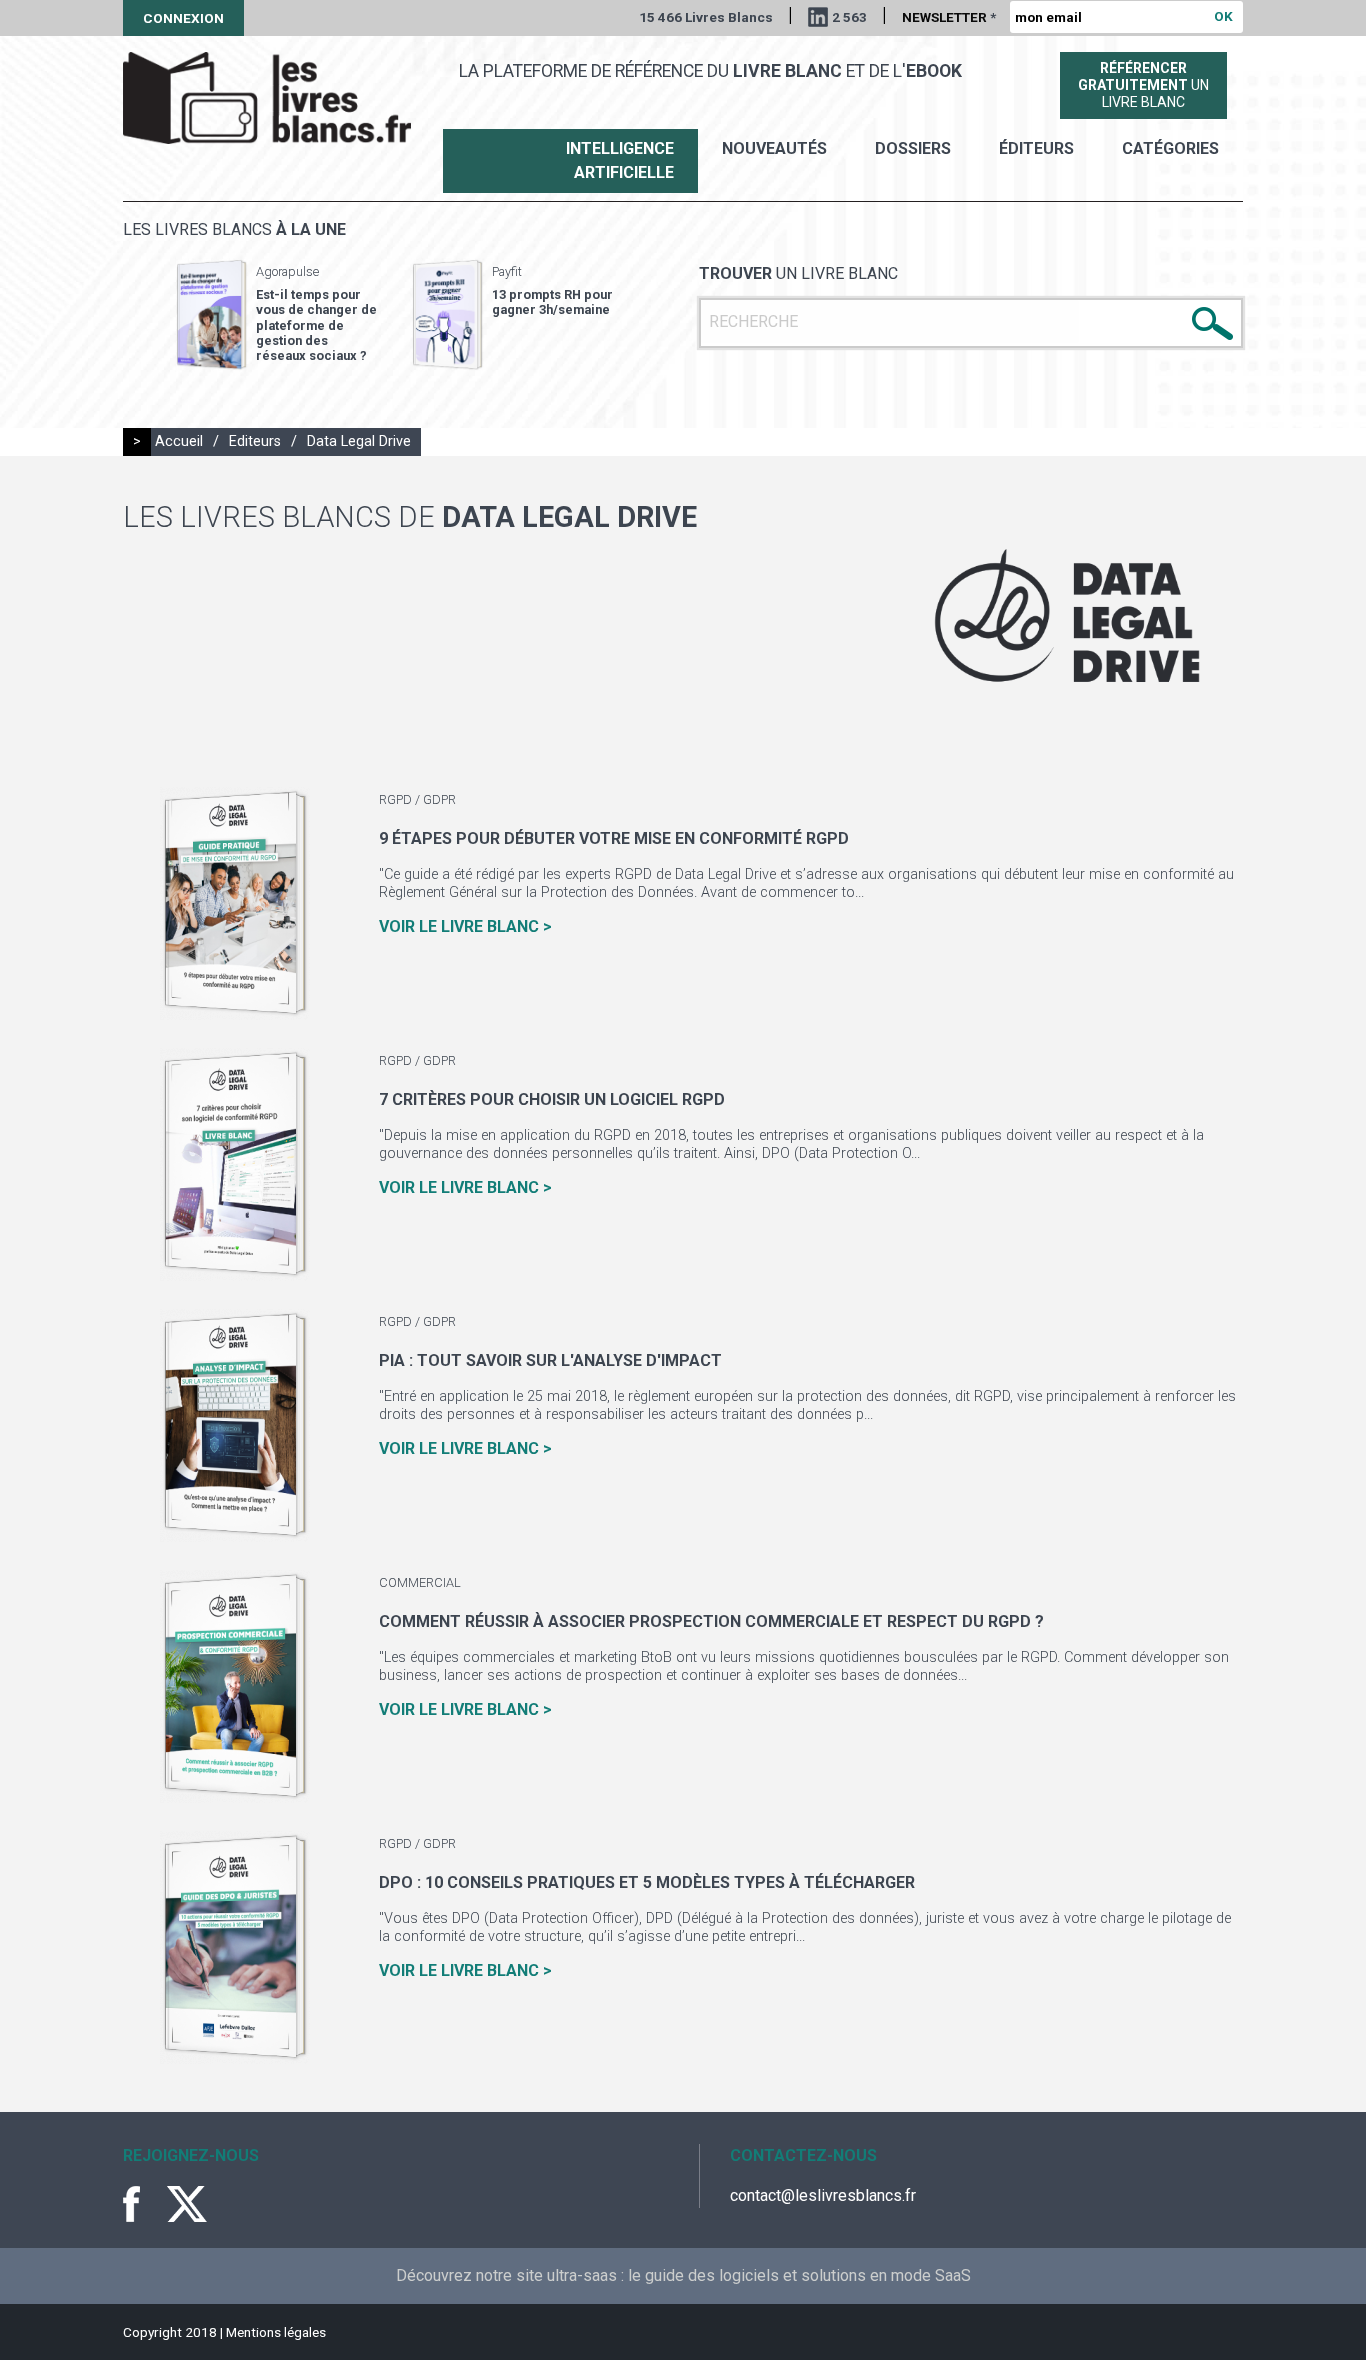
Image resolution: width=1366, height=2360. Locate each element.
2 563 (849, 17)
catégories (1170, 148)
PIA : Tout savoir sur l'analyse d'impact (550, 1360)
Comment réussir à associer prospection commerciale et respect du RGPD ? (711, 1621)
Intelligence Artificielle (620, 160)
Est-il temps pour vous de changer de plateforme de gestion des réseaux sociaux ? (316, 325)
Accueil (179, 441)
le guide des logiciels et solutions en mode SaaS (799, 2275)
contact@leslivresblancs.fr (823, 2195)
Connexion (183, 18)
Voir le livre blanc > (465, 926)
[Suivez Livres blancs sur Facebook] (143, 2204)
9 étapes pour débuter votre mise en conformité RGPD (614, 838)
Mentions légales (276, 2332)
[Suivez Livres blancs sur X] (187, 2204)
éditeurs (1036, 148)
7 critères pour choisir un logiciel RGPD (552, 1099)
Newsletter (949, 17)
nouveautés (774, 148)
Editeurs (255, 441)
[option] (277, 315)
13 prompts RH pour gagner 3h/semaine (552, 302)
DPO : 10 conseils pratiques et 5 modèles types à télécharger (647, 1882)
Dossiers (913, 148)
